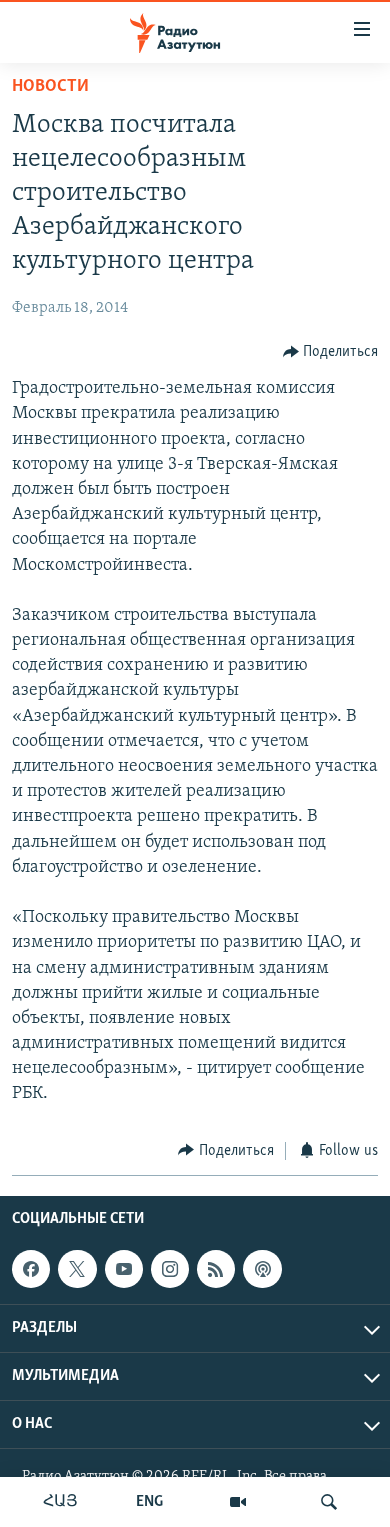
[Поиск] (329, 1502)
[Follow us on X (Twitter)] (77, 1269)
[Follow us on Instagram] (170, 1269)
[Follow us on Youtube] (124, 1269)
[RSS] (216, 1269)
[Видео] (238, 1502)
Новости (50, 87)
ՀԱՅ (60, 1502)
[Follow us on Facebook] (31, 1269)
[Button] (331, 352)
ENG (149, 1502)
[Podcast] (262, 1269)
